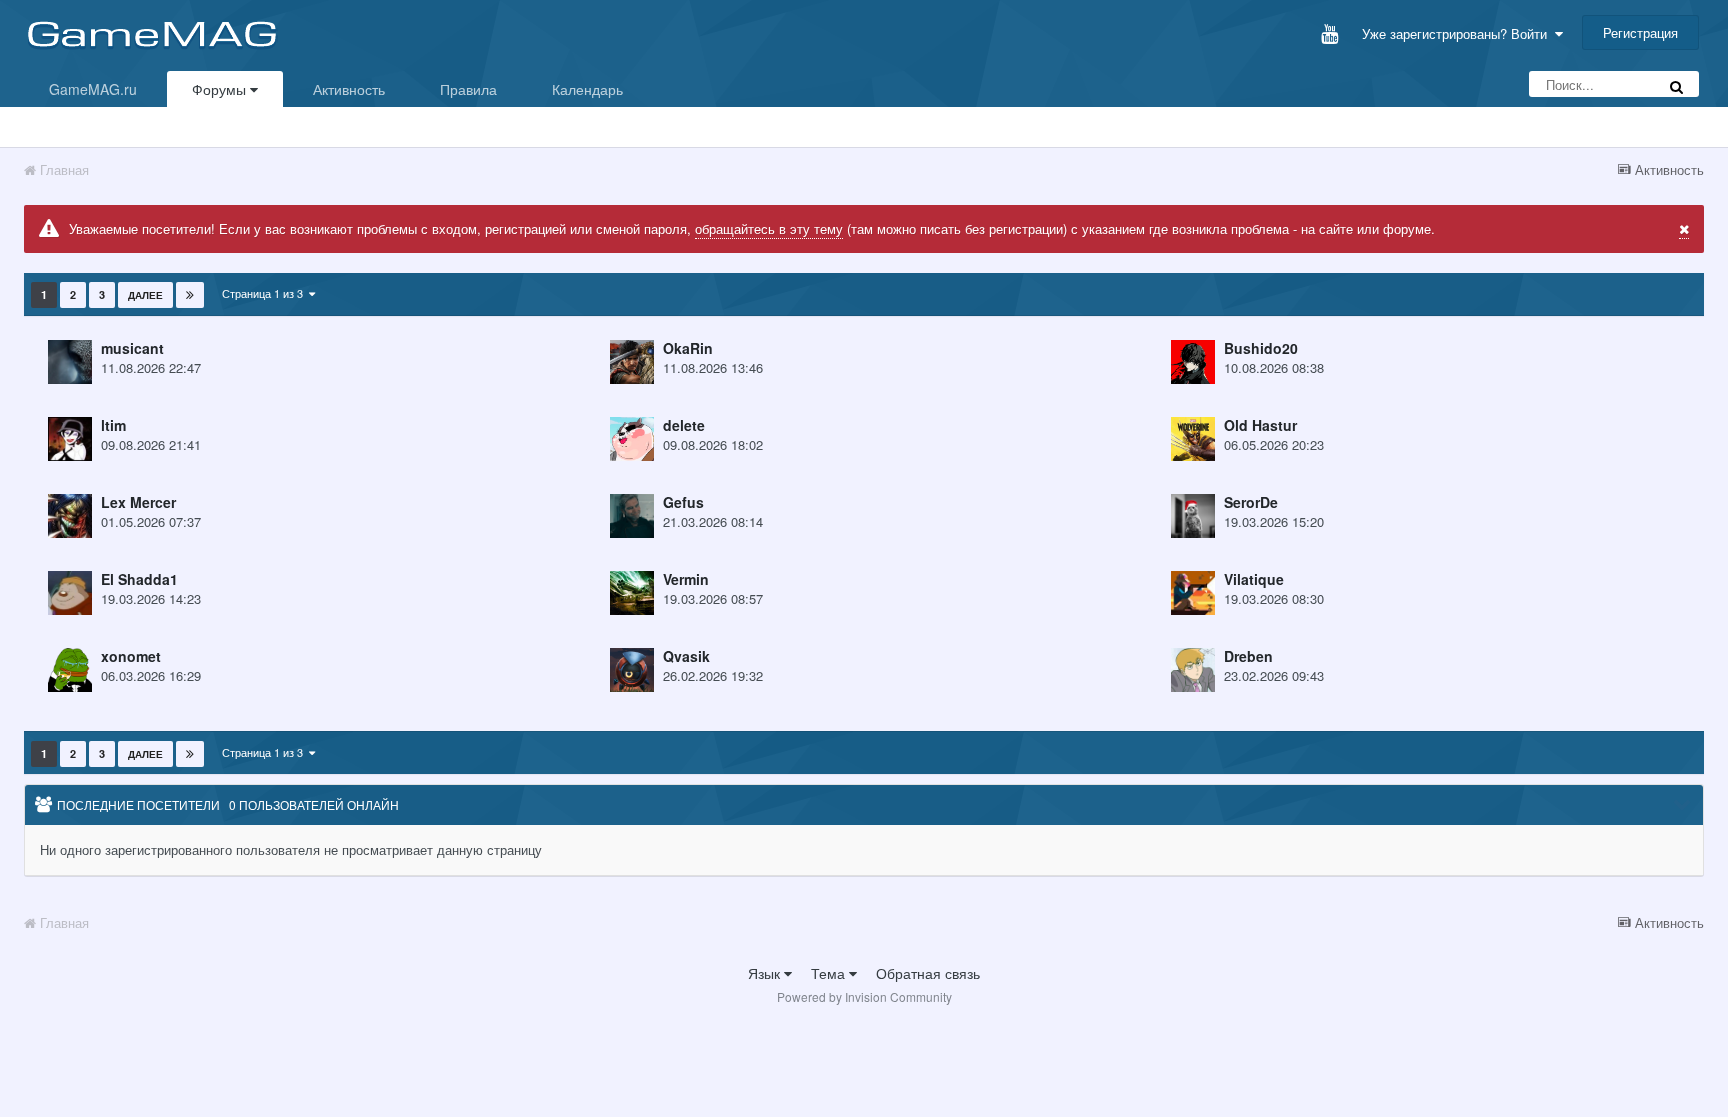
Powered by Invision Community (864, 996)
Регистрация (1640, 32)
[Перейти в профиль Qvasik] (632, 670)
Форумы (221, 89)
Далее (145, 295)
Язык (766, 973)
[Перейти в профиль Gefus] (632, 516)
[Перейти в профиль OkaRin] (632, 362)
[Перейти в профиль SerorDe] (1193, 516)
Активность (349, 89)
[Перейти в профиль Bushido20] (1193, 362)
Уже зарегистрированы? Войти (1458, 33)
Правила (468, 89)
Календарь (587, 89)
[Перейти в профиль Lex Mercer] (70, 516)
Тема (830, 973)
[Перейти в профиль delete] (632, 439)
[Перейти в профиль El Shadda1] (70, 593)
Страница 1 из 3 (265, 293)
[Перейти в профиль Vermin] (632, 593)
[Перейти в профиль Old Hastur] (1193, 439)
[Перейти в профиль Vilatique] (1193, 593)
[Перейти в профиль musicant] (70, 362)
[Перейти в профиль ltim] (70, 439)
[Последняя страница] (190, 295)
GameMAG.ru (93, 89)
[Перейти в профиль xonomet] (70, 670)
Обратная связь (928, 973)
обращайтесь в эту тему (769, 228)
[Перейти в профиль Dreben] (1193, 670)
